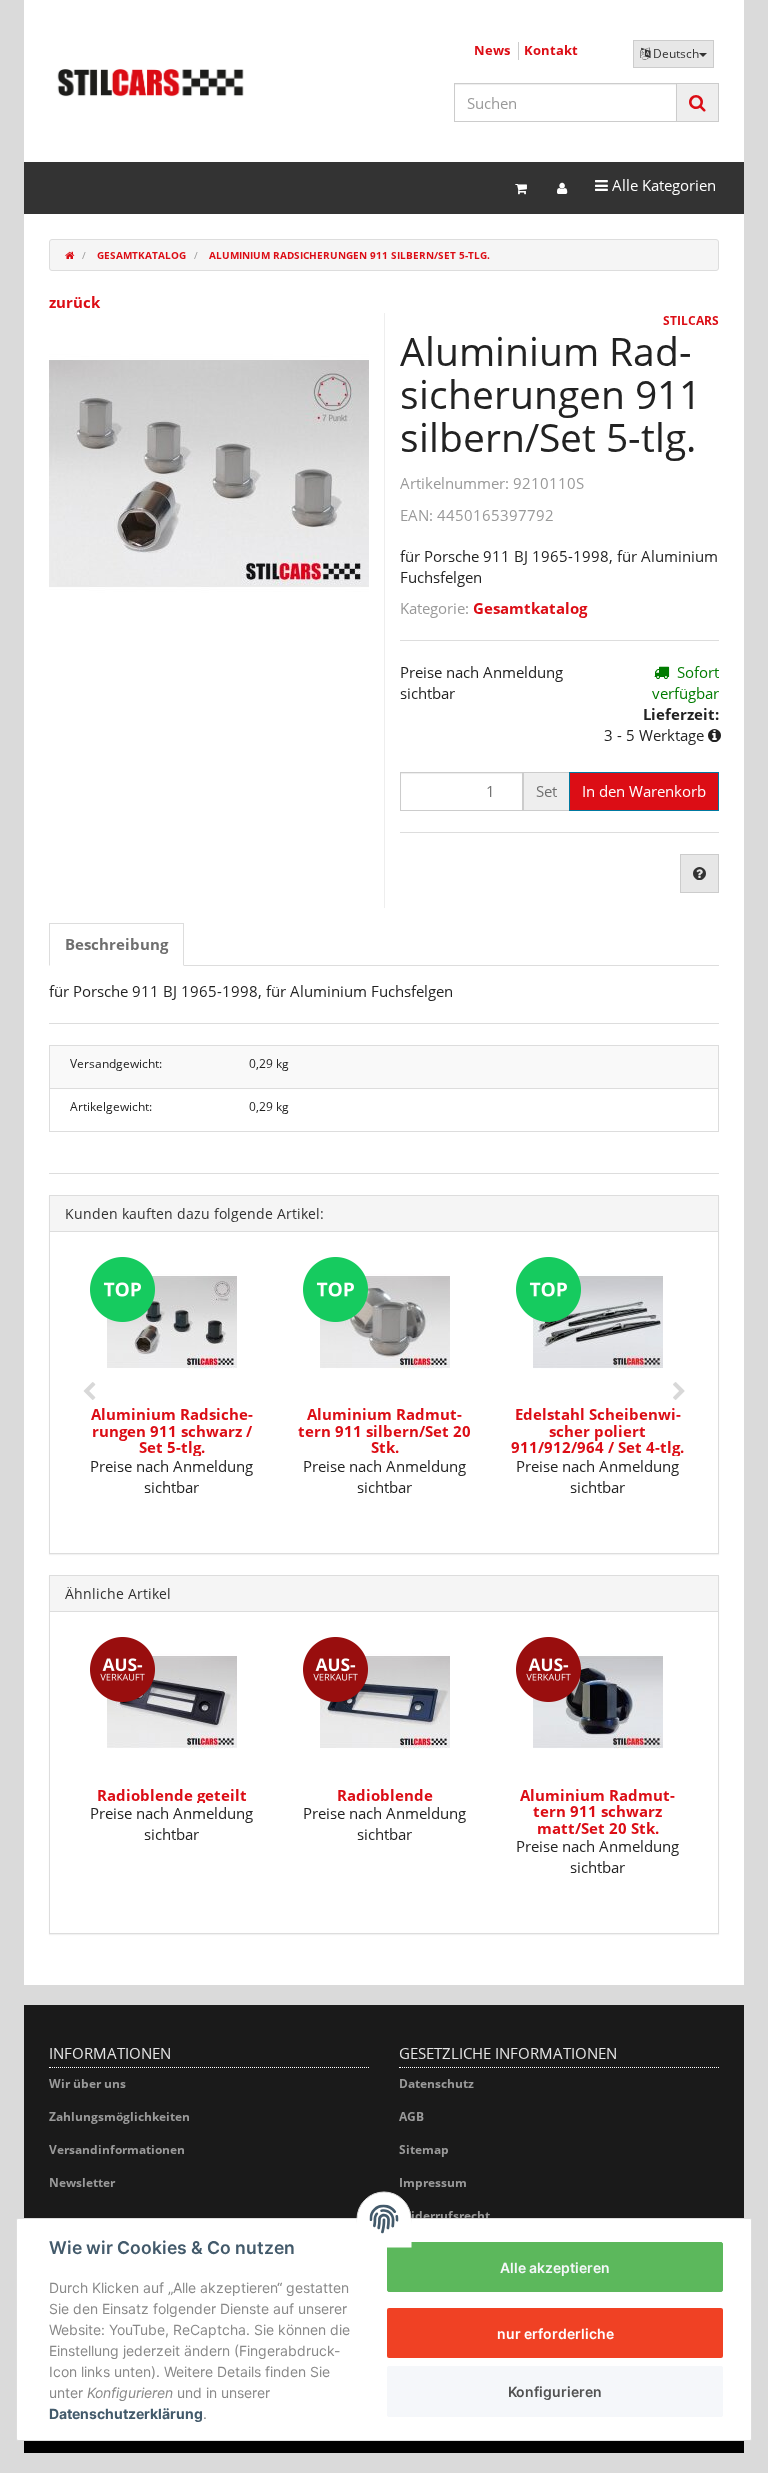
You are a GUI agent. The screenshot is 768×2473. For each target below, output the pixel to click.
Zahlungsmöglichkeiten (119, 2116)
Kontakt (551, 50)
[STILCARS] (150, 82)
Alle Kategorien (655, 184)
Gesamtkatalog (530, 608)
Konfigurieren (555, 2391)
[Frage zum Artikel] (699, 873)
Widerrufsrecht (444, 2215)
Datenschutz (436, 2083)
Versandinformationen (117, 2149)
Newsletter (82, 2182)
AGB (411, 2116)
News (492, 50)
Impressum (433, 2182)
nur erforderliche (555, 2333)
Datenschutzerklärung (126, 2413)
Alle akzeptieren (555, 2267)
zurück (74, 302)
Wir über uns (87, 2083)
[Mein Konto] (562, 188)
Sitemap (424, 2149)
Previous (89, 1392)
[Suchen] (697, 102)
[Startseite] (69, 255)
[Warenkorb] (521, 188)
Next (679, 1392)
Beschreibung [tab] (116, 944)
